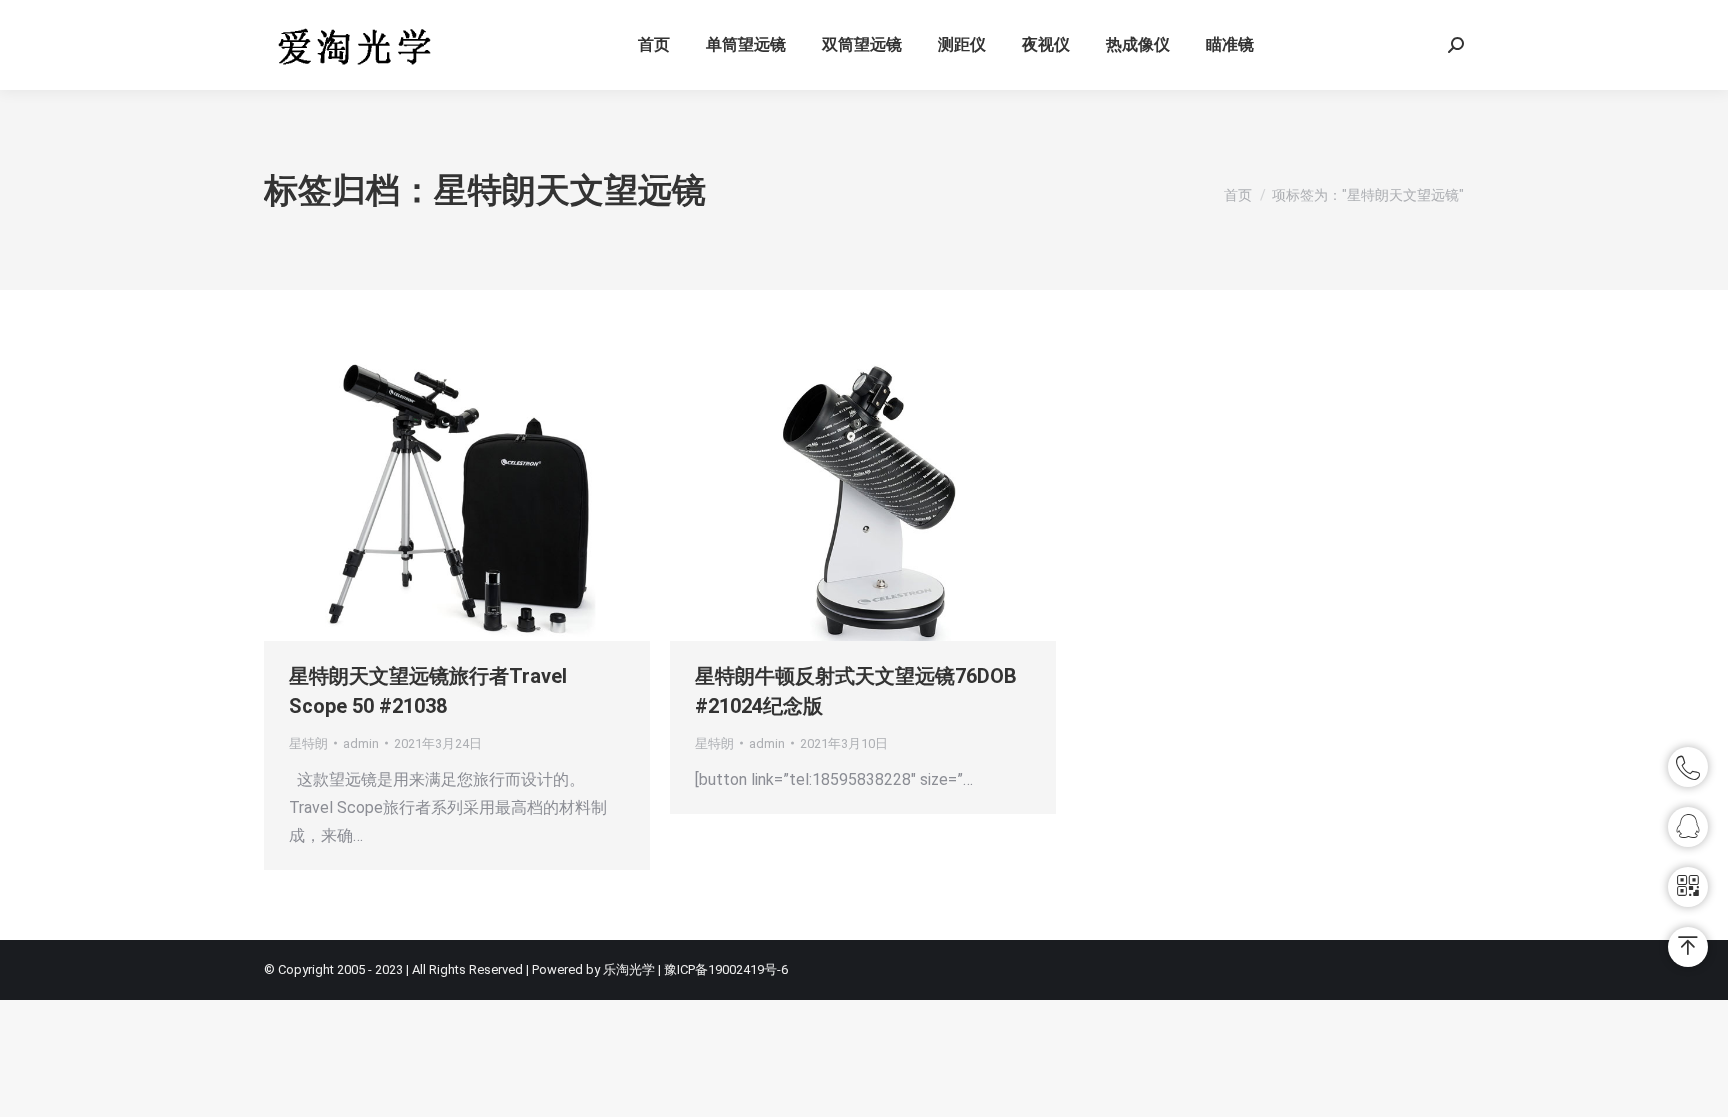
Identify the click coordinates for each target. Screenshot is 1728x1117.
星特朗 (308, 743)
